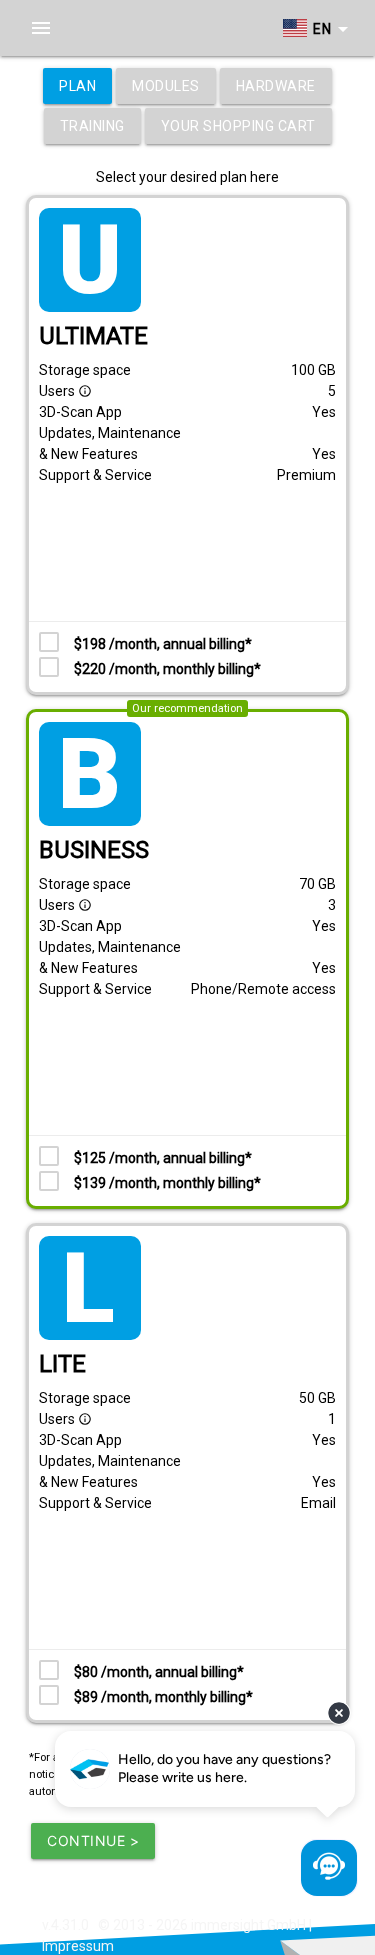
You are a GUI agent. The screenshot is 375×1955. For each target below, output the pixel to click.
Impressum (78, 1946)
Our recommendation (187, 708)
